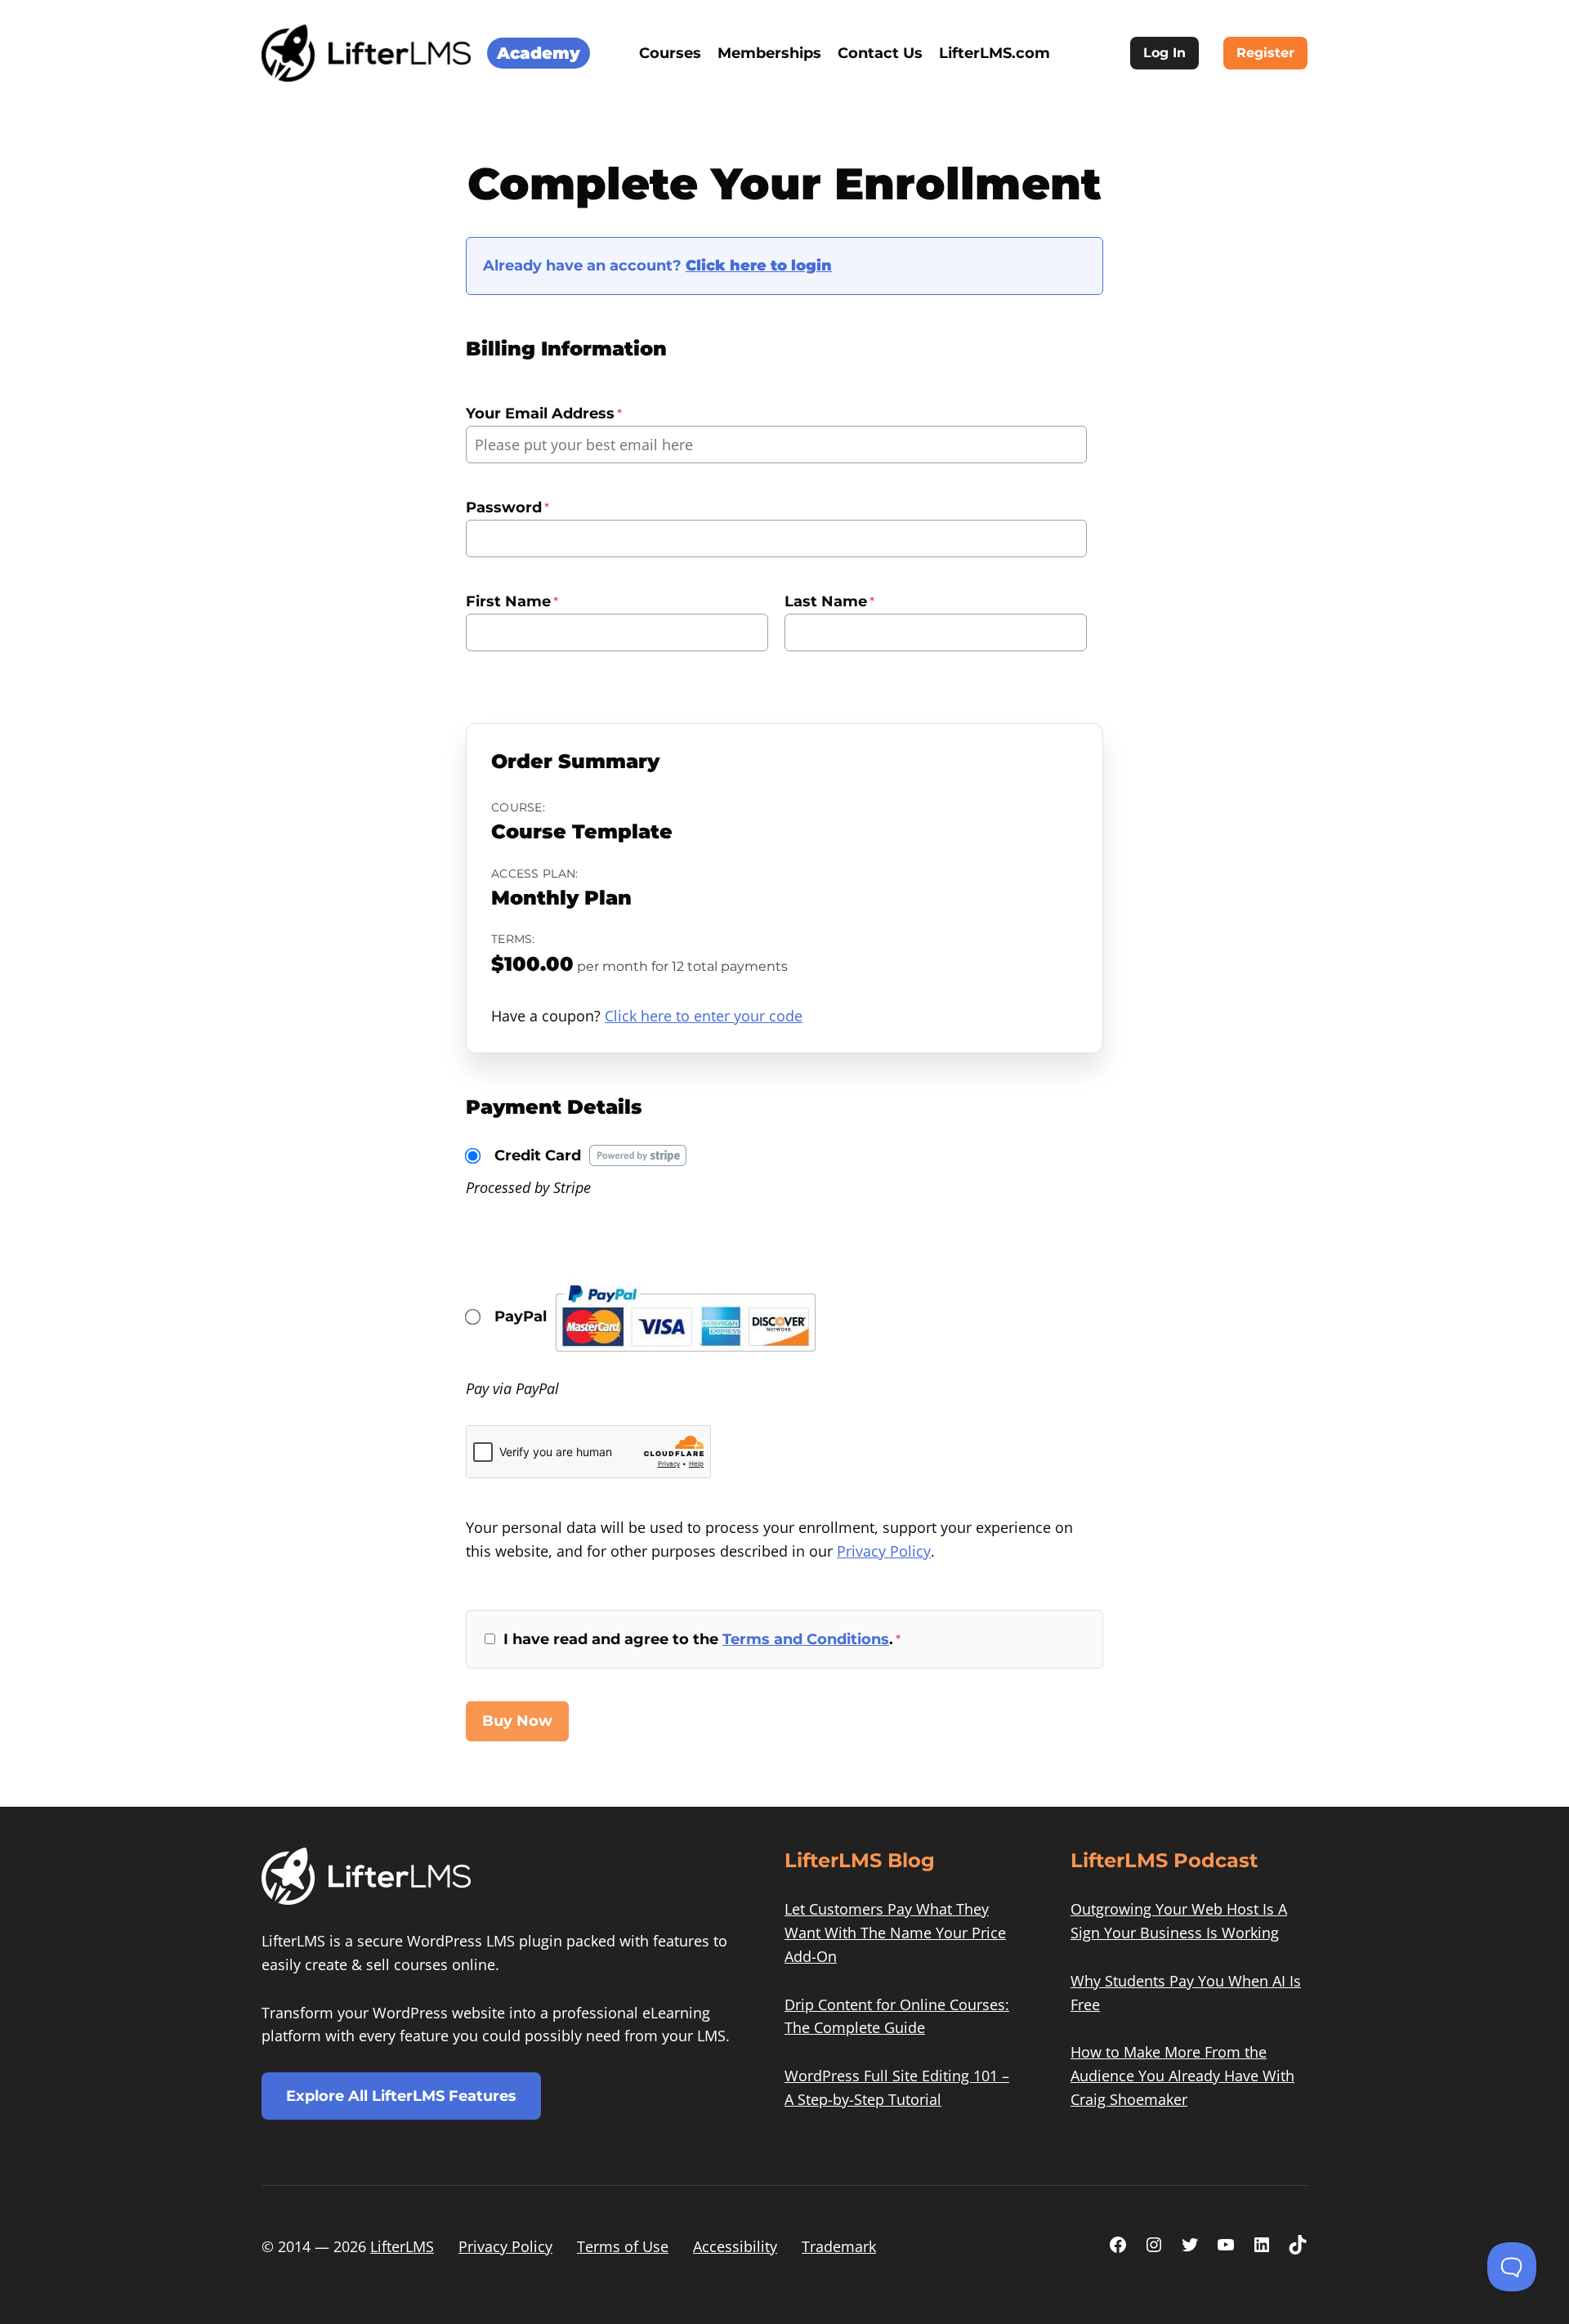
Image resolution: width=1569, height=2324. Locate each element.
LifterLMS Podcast (1164, 1860)
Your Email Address (544, 413)
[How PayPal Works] (685, 1358)
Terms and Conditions (806, 1639)
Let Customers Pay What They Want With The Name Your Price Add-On (895, 1933)
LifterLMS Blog (860, 1860)
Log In (1164, 53)
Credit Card (538, 1155)
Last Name (829, 601)
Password (507, 507)
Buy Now (517, 1721)
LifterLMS (402, 2246)
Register (1265, 53)
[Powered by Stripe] (638, 1155)
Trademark (839, 2246)
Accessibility (735, 2246)
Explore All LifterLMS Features (401, 2096)
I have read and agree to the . (702, 1639)
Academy (539, 53)
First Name (512, 601)
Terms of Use (623, 2246)
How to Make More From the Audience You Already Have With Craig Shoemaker (1182, 2076)
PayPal (521, 1316)
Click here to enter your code (704, 1016)
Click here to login (759, 266)
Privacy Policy (884, 1551)
